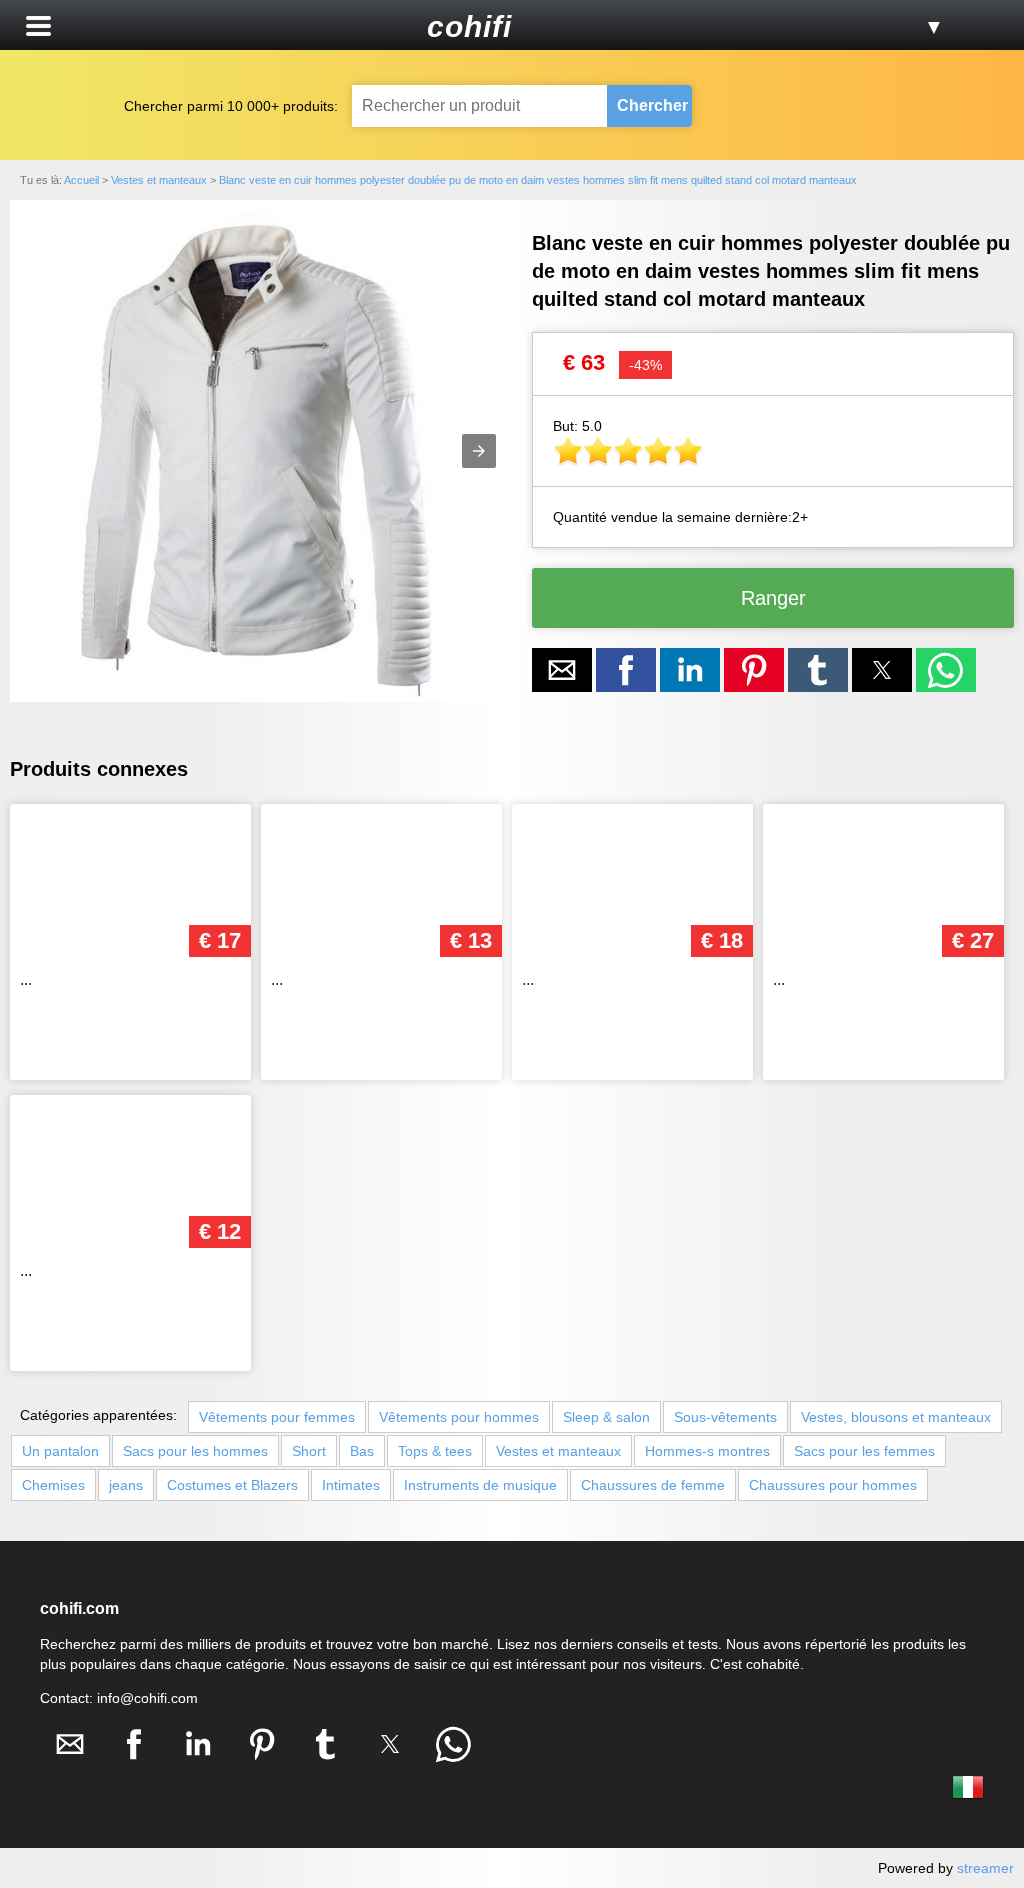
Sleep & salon (606, 1417)
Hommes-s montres (707, 1451)
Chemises (53, 1485)
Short (309, 1451)
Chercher (652, 105)
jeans (126, 1485)
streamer (985, 1868)
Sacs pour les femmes (864, 1451)
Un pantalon (60, 1451)
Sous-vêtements (725, 1417)
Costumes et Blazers (232, 1485)
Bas (362, 1451)
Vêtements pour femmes (277, 1417)
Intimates (351, 1485)
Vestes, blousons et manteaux (896, 1417)
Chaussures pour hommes (833, 1485)
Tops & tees (435, 1451)
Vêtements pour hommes (459, 1417)
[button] (38, 26)
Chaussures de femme (653, 1485)
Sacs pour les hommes (195, 1451)
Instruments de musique (480, 1485)
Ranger (773, 598)
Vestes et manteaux (558, 1451)
